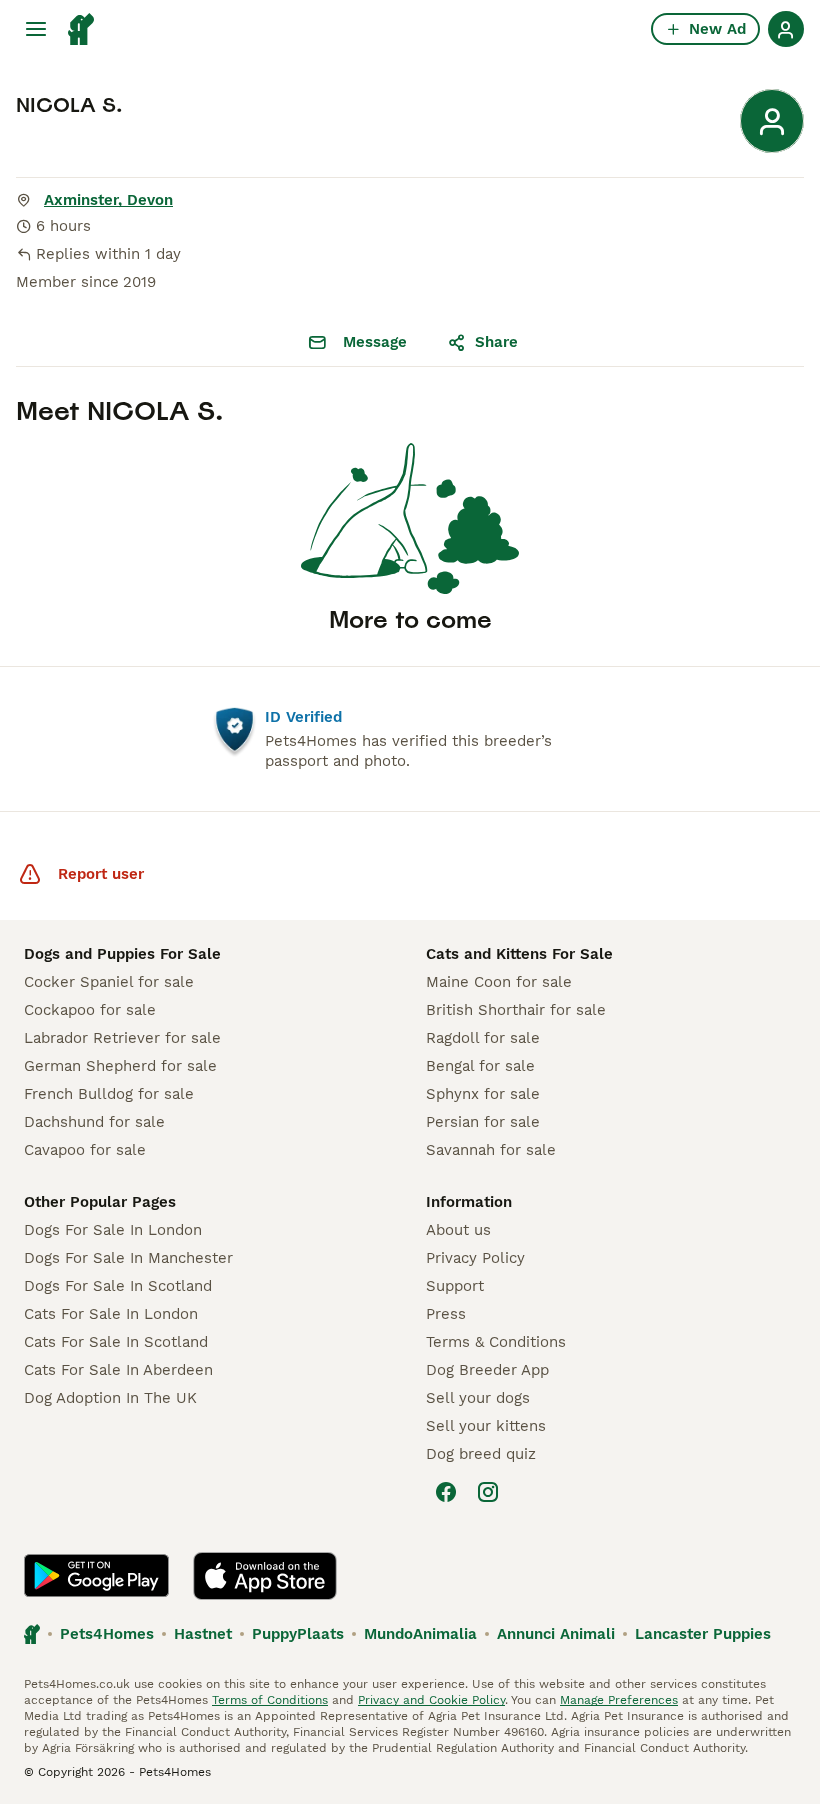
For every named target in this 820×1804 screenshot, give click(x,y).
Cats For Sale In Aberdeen (118, 1370)
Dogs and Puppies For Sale (122, 954)
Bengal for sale (480, 1066)
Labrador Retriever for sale (122, 1038)
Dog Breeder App (487, 1370)
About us (458, 1230)
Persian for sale (483, 1122)
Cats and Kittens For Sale (519, 954)
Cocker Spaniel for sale (109, 982)
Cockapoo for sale (90, 1010)
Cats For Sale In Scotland (116, 1342)
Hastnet (203, 1634)
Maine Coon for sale (499, 982)
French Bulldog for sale (109, 1094)
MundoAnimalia (420, 1634)
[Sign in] (786, 29)
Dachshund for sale (94, 1122)
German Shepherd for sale (120, 1066)
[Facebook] (446, 1492)
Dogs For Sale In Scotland (118, 1286)
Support (455, 1286)
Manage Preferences (619, 1700)
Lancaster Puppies (703, 1634)
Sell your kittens (486, 1426)
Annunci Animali (556, 1634)
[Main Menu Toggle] (36, 29)
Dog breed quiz (481, 1454)
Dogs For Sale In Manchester (128, 1258)
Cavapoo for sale (85, 1150)
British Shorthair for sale (516, 1010)
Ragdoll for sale (483, 1038)
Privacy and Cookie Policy (431, 1700)
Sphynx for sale (483, 1094)
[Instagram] (488, 1492)
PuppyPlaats (298, 1634)
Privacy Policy (475, 1258)
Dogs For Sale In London (113, 1230)
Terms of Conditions (270, 1700)
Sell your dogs (478, 1398)
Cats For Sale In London (111, 1314)
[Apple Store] (265, 1576)
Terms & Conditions (496, 1342)
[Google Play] (96, 1576)
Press (446, 1314)
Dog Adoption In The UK (110, 1398)
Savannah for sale (491, 1150)
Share (496, 342)
